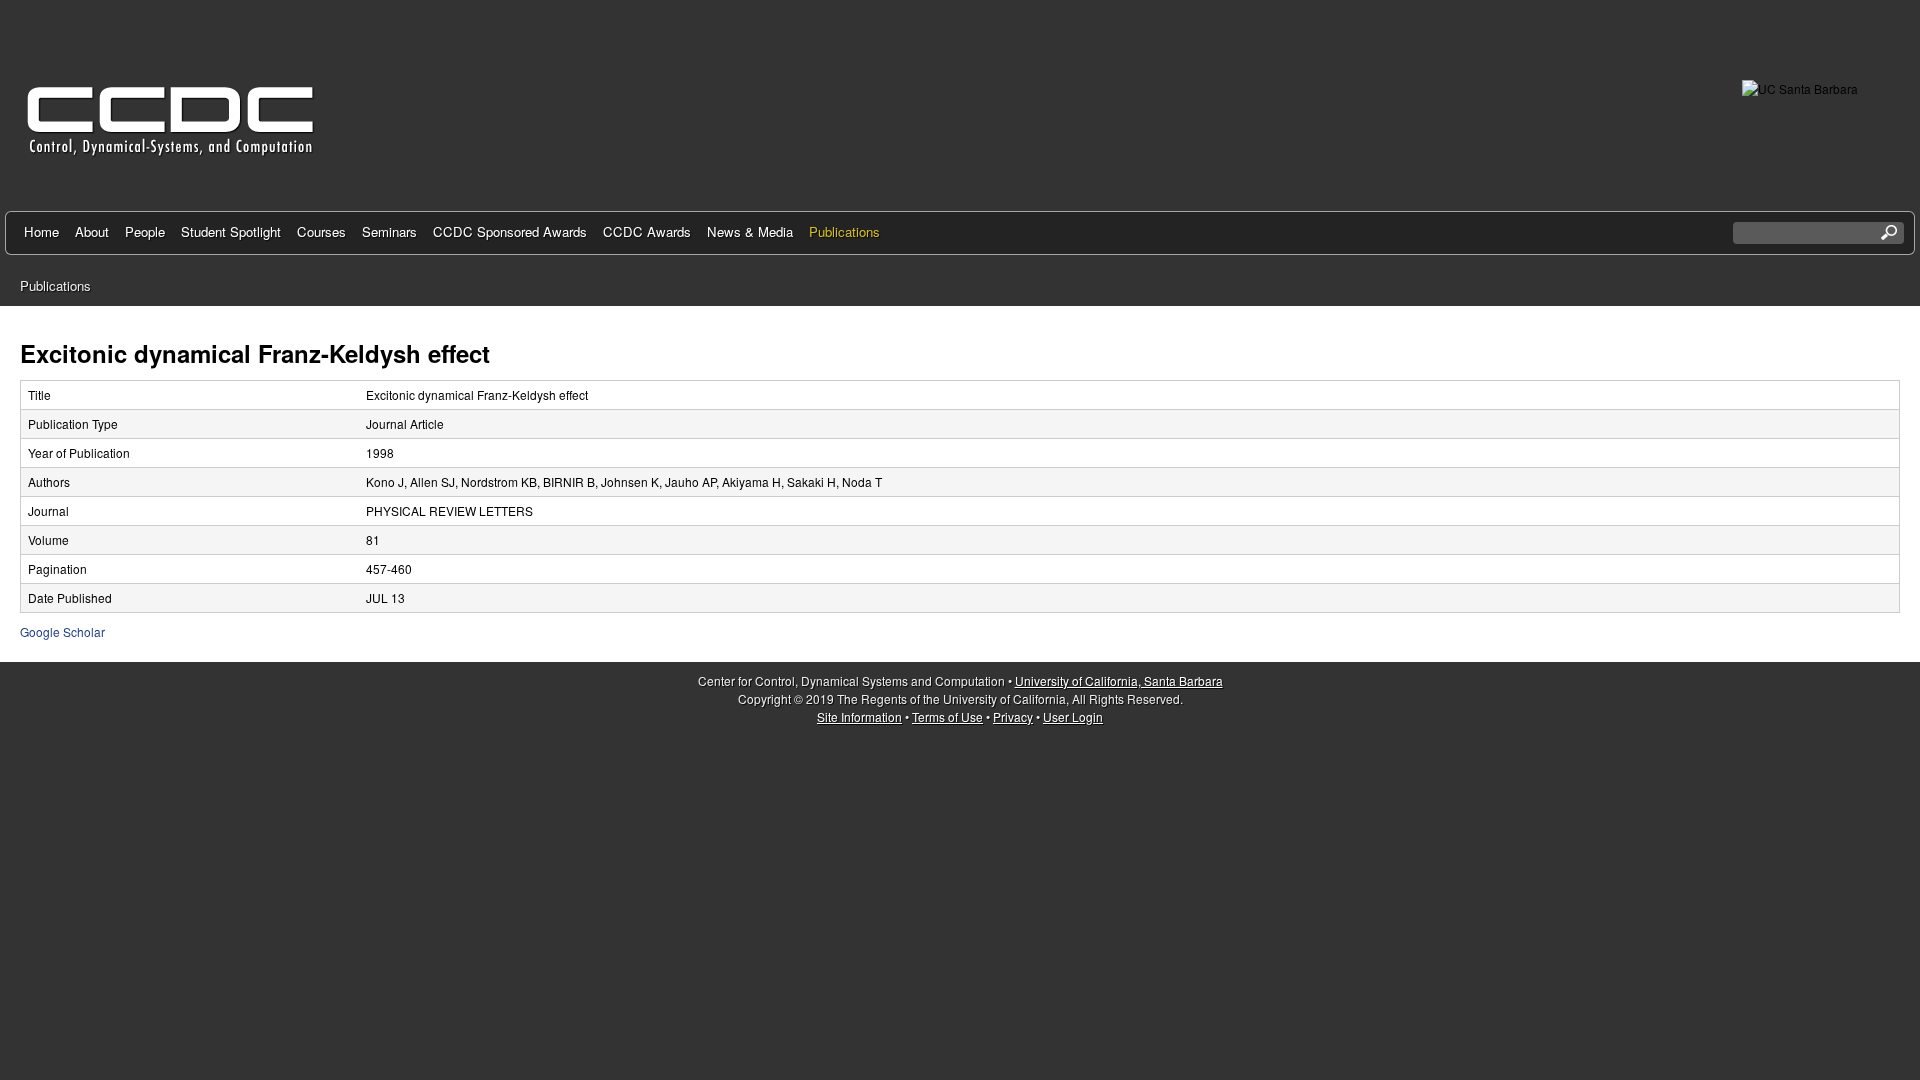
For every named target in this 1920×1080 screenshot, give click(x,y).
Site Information (859, 716)
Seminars (389, 231)
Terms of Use (947, 716)
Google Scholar (62, 631)
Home (41, 231)
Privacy (1013, 716)
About (92, 231)
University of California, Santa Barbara (1119, 680)
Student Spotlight (231, 231)
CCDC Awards (647, 231)
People (145, 231)
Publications (844, 231)
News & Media (750, 231)
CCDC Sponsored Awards (510, 231)
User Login (1073, 716)
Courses (321, 231)
